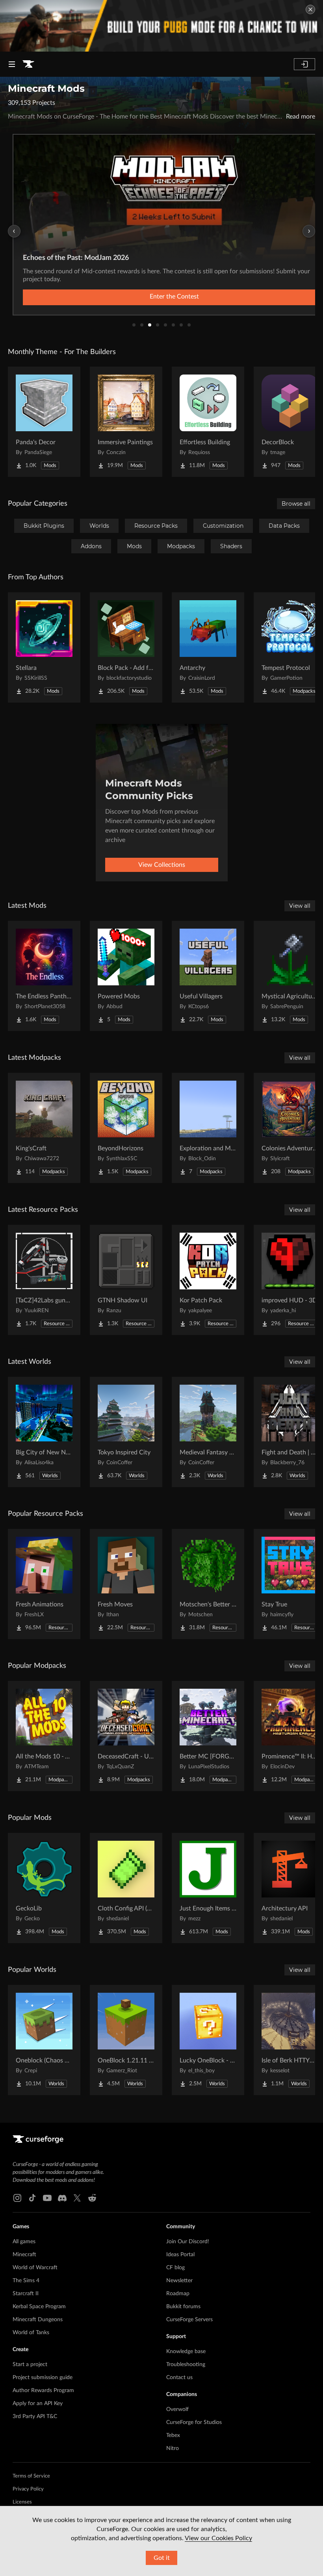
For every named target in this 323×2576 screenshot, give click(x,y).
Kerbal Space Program (39, 2307)
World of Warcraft (35, 2268)
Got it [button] (162, 2558)
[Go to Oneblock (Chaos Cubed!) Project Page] (44, 2040)
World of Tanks (31, 2333)
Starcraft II (26, 2294)
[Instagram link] (17, 2198)
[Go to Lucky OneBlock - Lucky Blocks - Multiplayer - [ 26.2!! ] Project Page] (208, 2040)
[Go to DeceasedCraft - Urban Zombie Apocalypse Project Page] (126, 1736)
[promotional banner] (161, 26)
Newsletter (179, 2281)
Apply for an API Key (38, 2404)
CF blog (175, 2268)
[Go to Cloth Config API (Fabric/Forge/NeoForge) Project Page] (126, 1888)
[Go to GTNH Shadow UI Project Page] (126, 1280)
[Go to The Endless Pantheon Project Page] (44, 976)
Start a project (30, 2365)
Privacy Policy (28, 2489)
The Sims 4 (26, 2281)
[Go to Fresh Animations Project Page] (44, 1584)
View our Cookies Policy (218, 2538)
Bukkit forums (183, 2307)
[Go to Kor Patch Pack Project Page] (208, 1280)
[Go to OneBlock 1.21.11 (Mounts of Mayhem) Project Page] (126, 2040)
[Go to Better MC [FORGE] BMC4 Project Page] (208, 1736)
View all (300, 906)
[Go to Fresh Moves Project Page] (126, 1584)
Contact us (179, 2378)
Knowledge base (186, 2352)
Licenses (22, 2502)
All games (24, 2242)
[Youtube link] (47, 2198)
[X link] (77, 2198)
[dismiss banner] (310, 9)
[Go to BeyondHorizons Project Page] (126, 1128)
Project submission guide (43, 2378)
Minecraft (24, 2255)
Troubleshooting (186, 2365)
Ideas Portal (180, 2255)
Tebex (173, 2435)
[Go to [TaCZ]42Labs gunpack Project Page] (44, 1280)
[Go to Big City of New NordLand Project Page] (44, 1432)
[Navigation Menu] (12, 64)
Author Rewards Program (43, 2391)
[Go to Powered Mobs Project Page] (126, 976)
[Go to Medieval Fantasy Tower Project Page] (208, 1432)
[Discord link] (62, 2198)
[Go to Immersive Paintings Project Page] (126, 422)
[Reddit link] (92, 2198)
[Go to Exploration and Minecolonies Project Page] (208, 1128)
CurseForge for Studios (194, 2422)
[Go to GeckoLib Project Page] (44, 1888)
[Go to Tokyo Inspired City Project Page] (126, 1432)
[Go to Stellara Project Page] (44, 647)
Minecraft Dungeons (38, 2320)
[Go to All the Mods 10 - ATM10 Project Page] (44, 1736)
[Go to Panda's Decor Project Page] (44, 422)
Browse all (296, 504)
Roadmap (178, 2294)
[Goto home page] (28, 64)
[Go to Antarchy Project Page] (208, 647)
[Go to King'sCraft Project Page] (44, 1128)
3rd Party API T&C (35, 2417)
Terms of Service (31, 2476)
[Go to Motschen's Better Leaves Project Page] (208, 1584)
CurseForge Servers (189, 2320)
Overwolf (177, 2409)
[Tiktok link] (32, 2198)
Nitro (173, 2448)
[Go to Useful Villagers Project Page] (208, 976)
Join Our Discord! (188, 2242)
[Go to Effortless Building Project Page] (208, 422)
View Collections (162, 865)
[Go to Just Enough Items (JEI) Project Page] (208, 1888)
